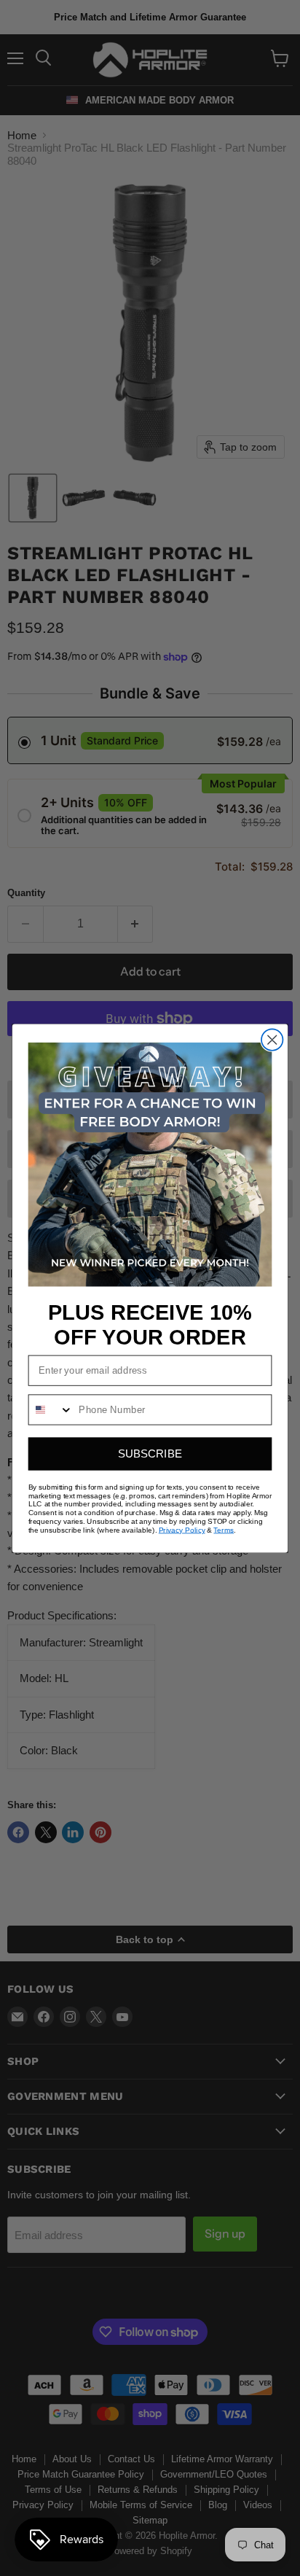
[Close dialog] (272, 1039)
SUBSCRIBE (150, 1454)
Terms (224, 1530)
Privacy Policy (182, 1530)
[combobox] (51, 1409)
